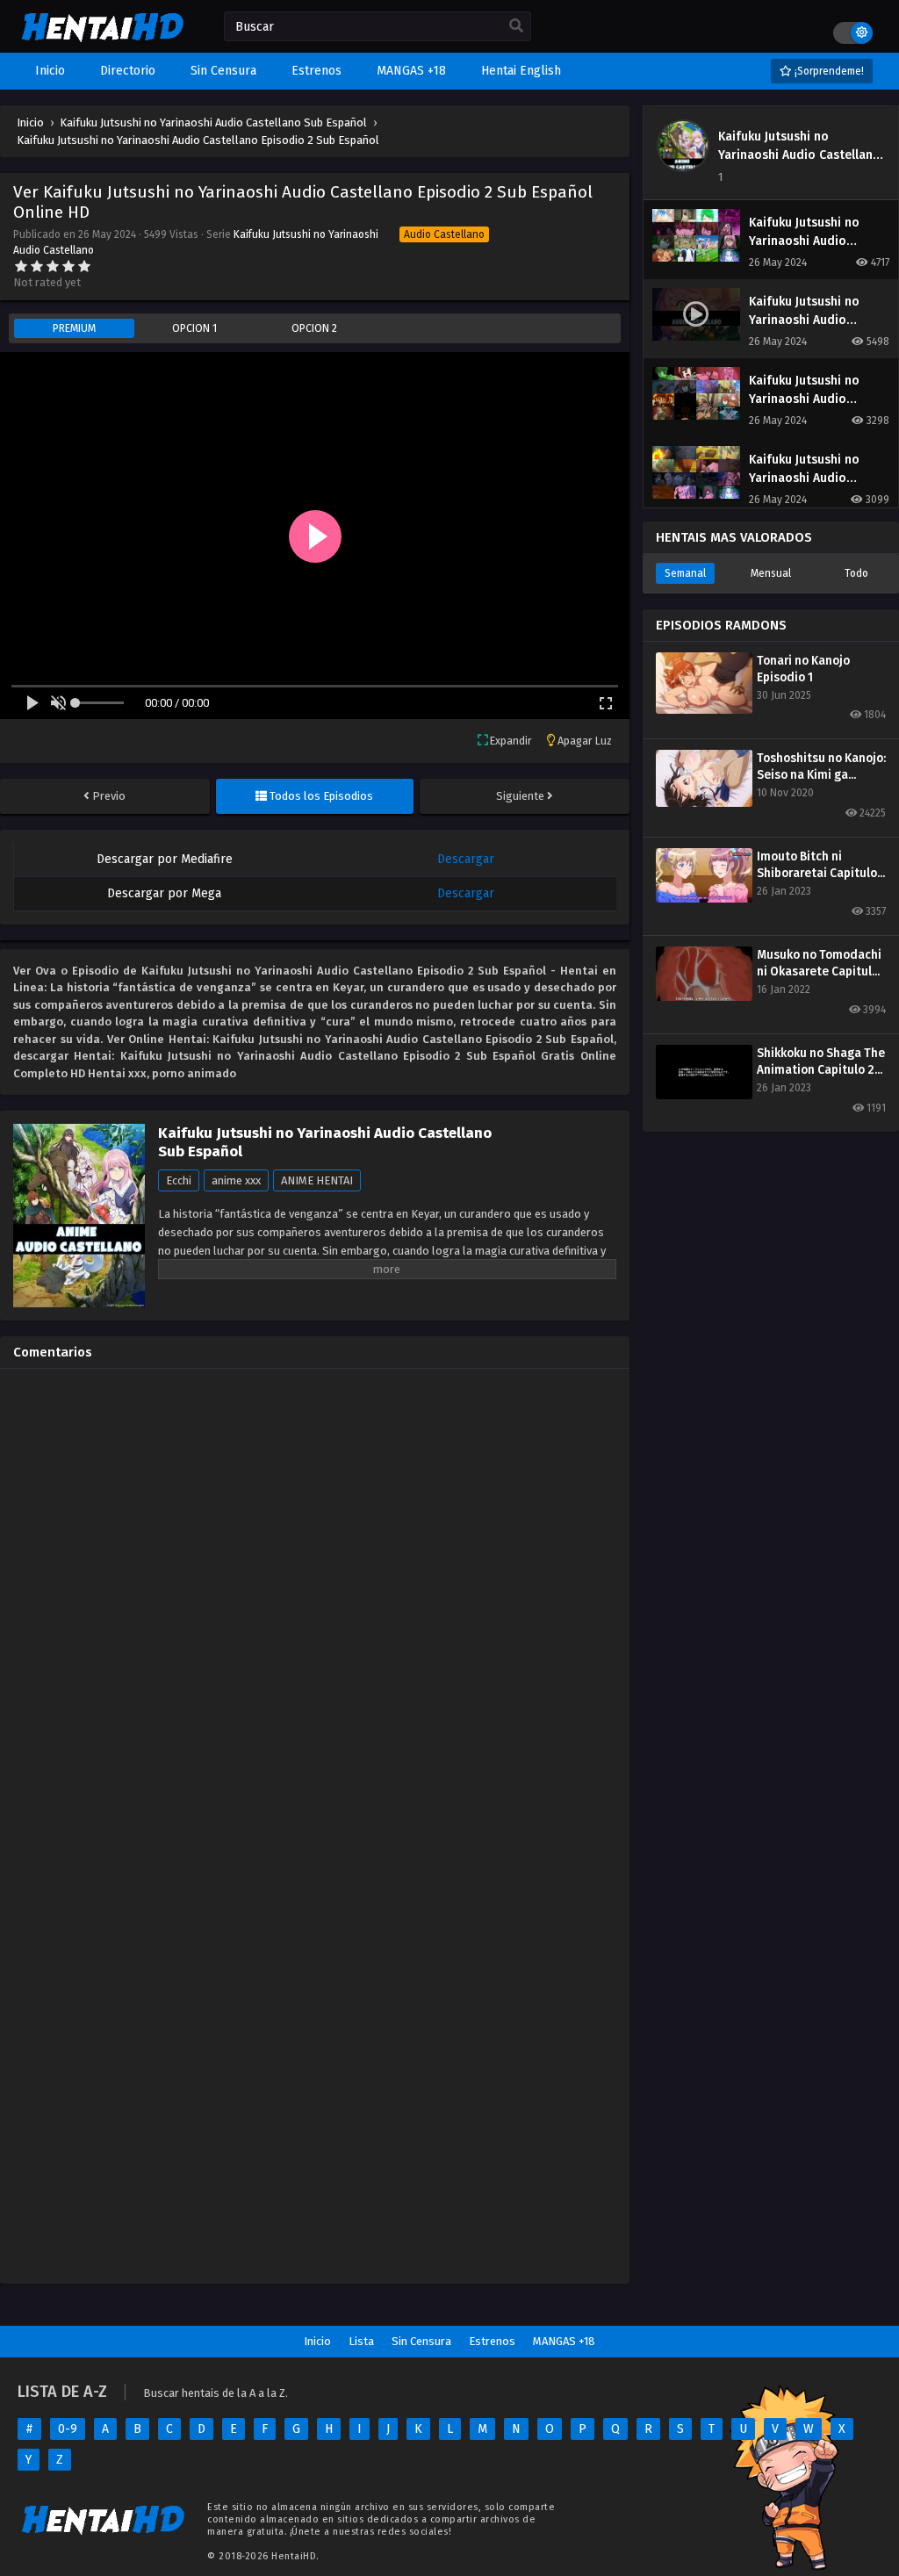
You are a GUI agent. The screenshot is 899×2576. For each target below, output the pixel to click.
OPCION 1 (194, 328)
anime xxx (236, 1180)
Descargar (466, 859)
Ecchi (179, 1180)
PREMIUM (74, 328)
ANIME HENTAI (317, 1180)
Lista (361, 2341)
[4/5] (68, 266)
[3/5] (53, 266)
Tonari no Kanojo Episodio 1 (803, 669)
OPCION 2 (314, 328)
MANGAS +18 (564, 2341)
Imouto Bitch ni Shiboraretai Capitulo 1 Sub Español (821, 865)
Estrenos (492, 2341)
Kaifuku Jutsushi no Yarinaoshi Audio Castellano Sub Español (799, 155)
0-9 (68, 2429)
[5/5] (84, 266)
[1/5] (21, 266)
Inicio (317, 2341)
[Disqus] (315, 1601)
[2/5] (37, 266)
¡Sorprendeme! (828, 71)
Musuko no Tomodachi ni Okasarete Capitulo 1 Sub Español (819, 964)
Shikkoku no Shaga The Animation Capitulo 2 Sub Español (821, 1062)
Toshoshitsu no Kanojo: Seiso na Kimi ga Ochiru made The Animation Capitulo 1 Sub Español (821, 767)
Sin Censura (421, 2341)
